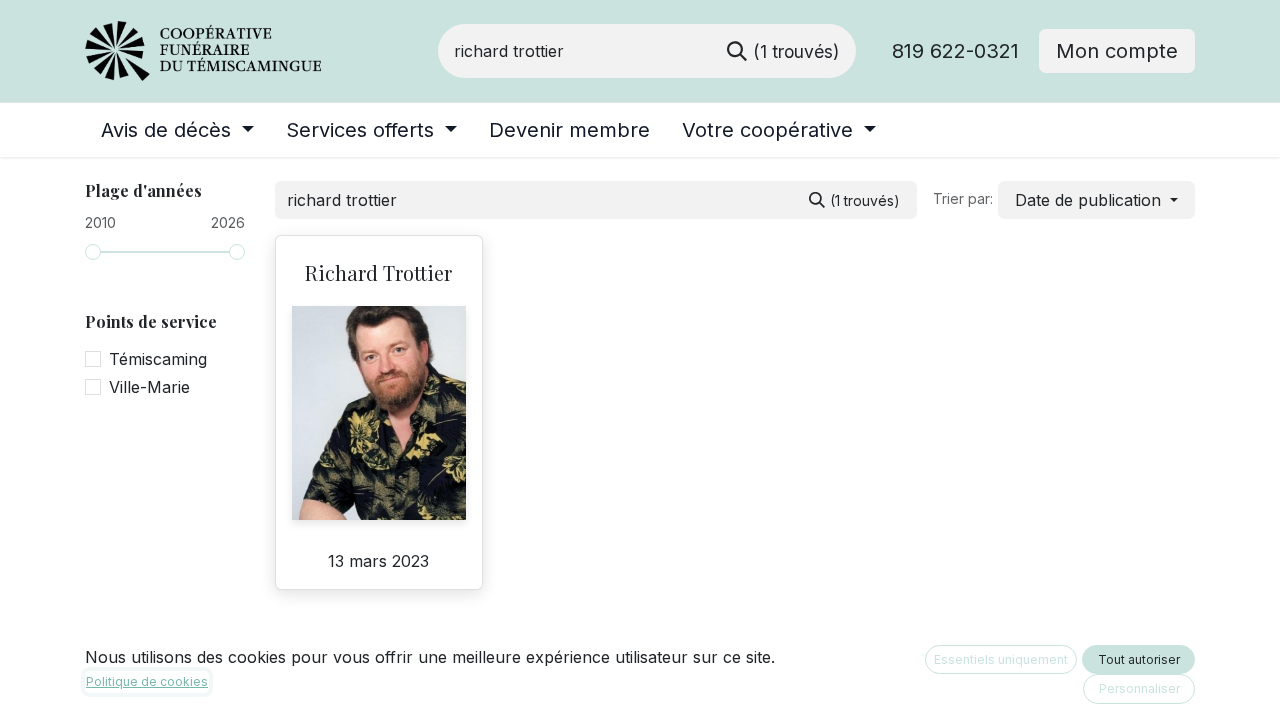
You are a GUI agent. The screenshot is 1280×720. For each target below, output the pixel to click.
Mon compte (1117, 51)
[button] (1096, 200)
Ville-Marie (149, 387)
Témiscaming (158, 359)
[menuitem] (177, 130)
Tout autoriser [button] (1139, 659)
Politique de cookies (147, 681)
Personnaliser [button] (1139, 688)
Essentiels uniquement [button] (1001, 659)
